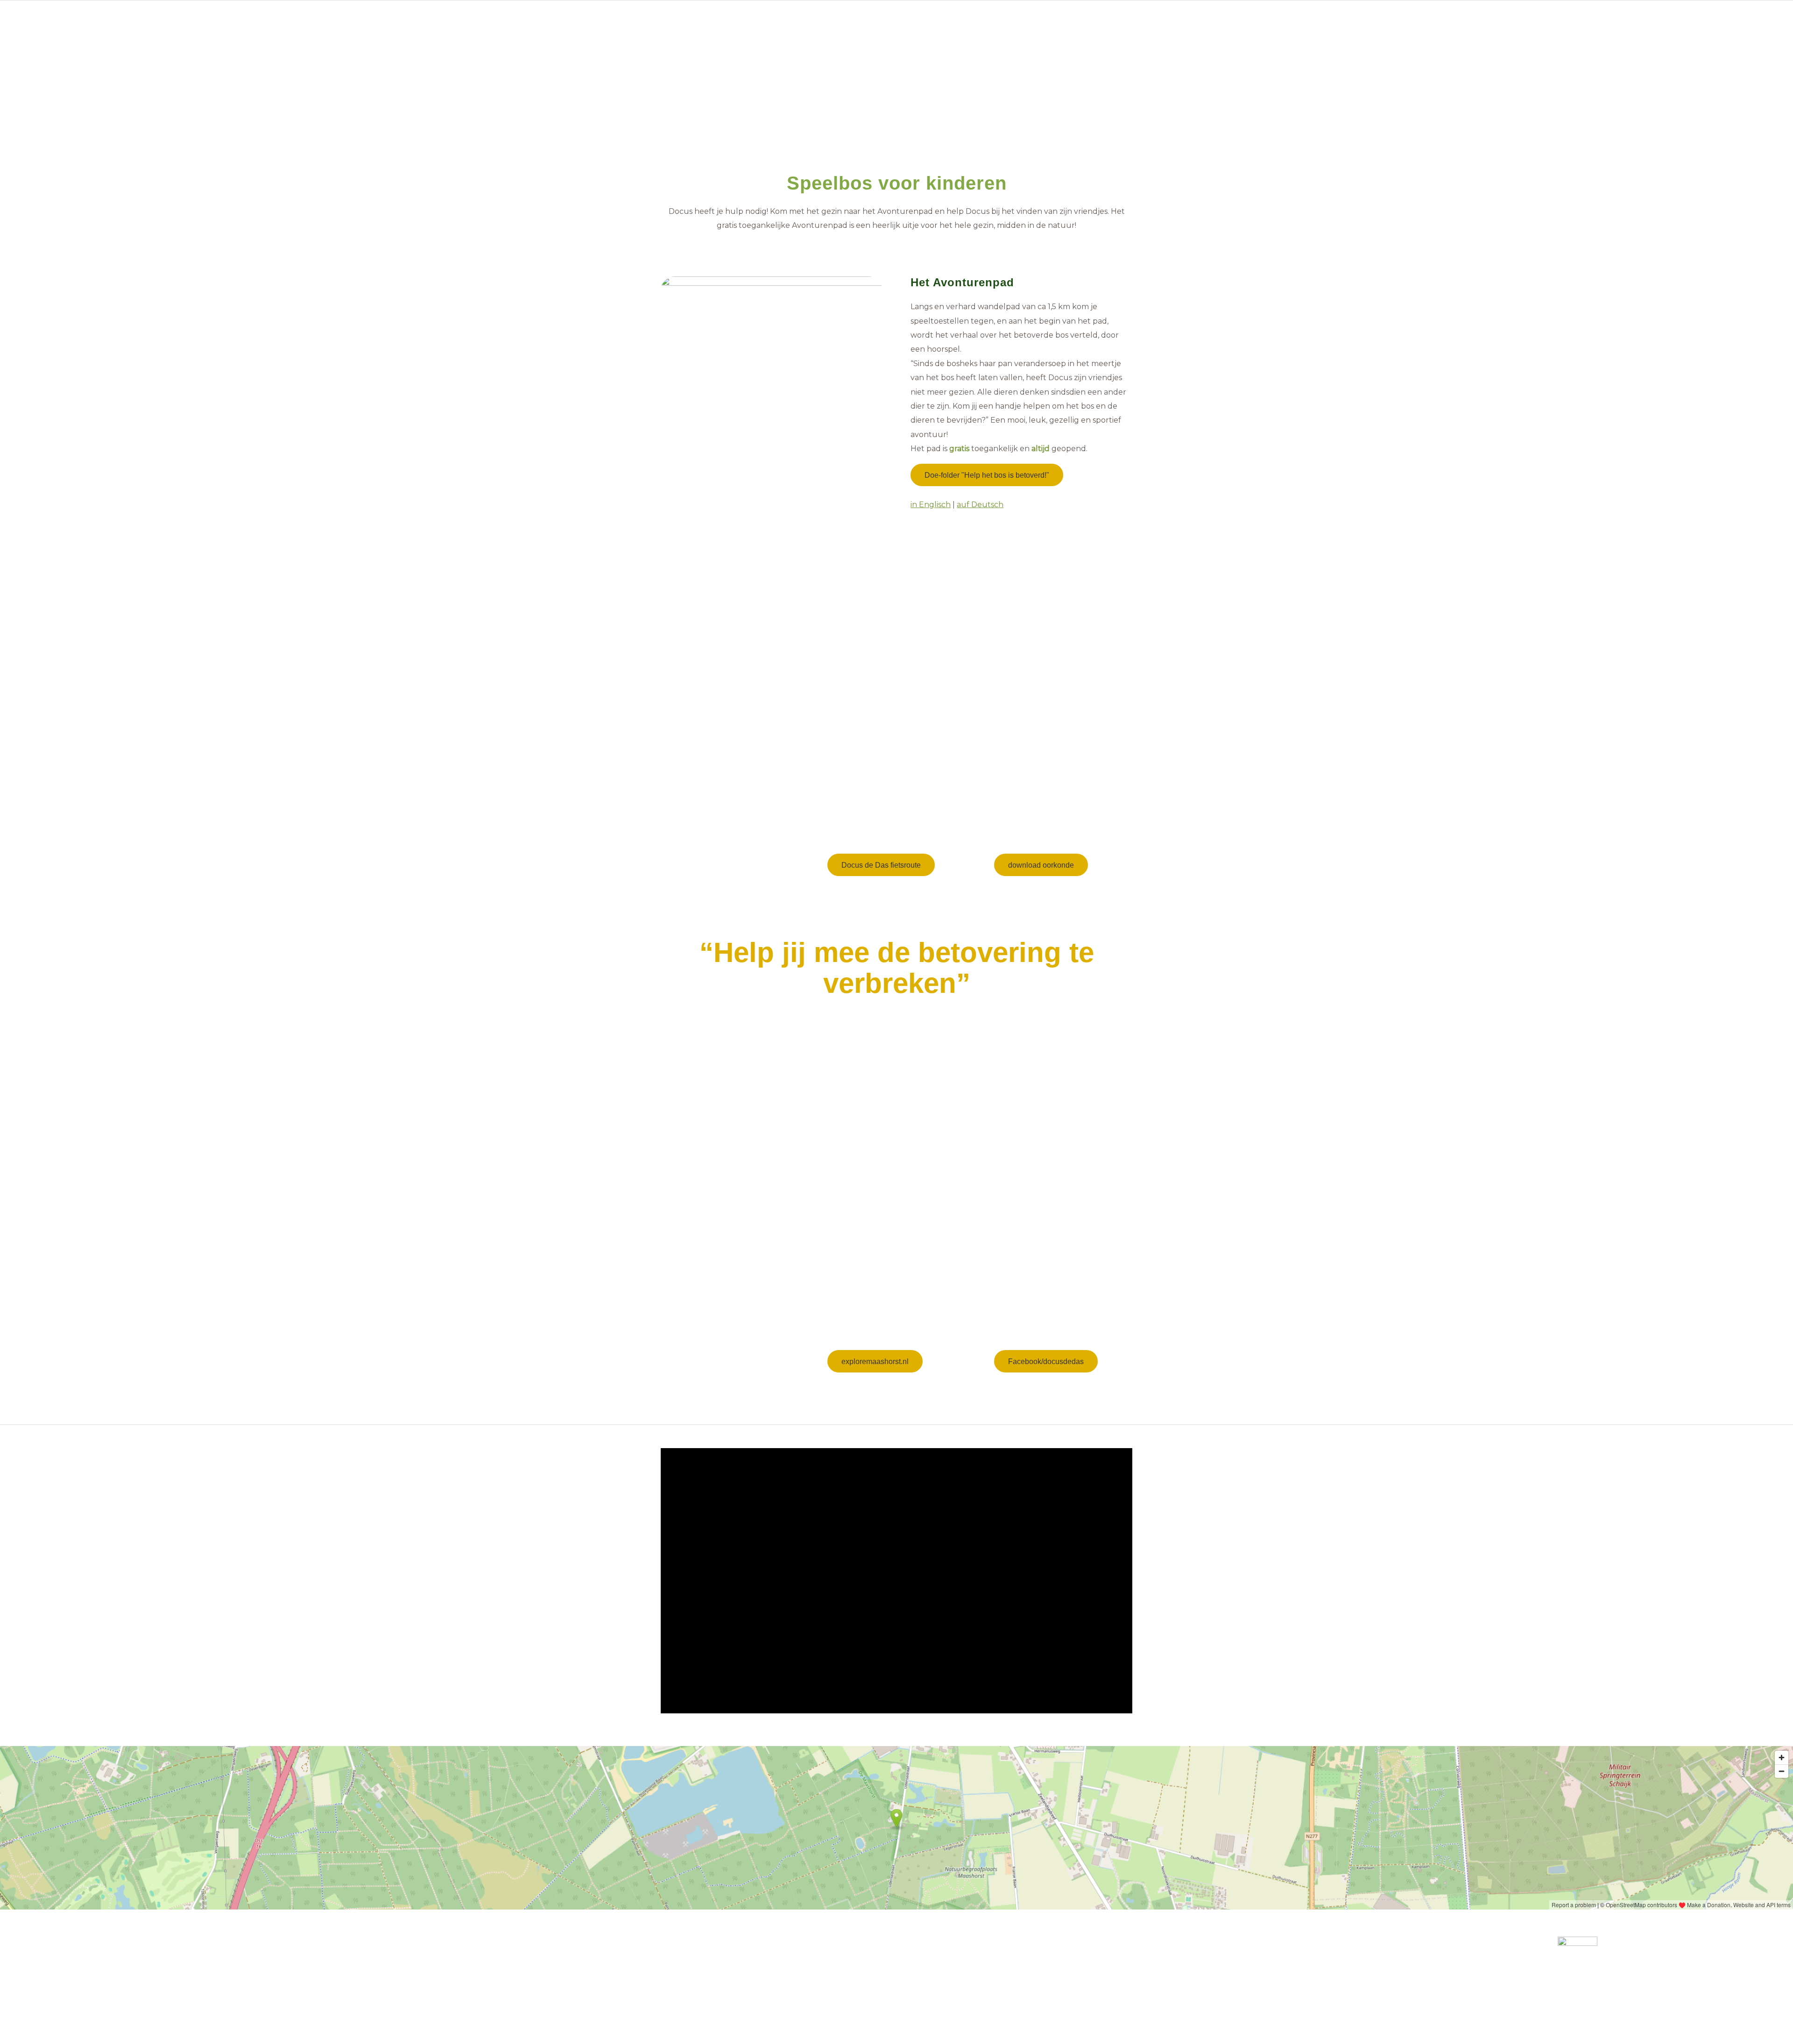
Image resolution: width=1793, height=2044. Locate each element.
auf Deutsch (980, 505)
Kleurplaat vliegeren (1038, 801)
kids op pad (937, 1323)
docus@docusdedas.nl (839, 1964)
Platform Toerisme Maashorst (914, 1984)
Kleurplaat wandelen (1040, 787)
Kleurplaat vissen (1032, 773)
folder (839, 813)
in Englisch (931, 505)
